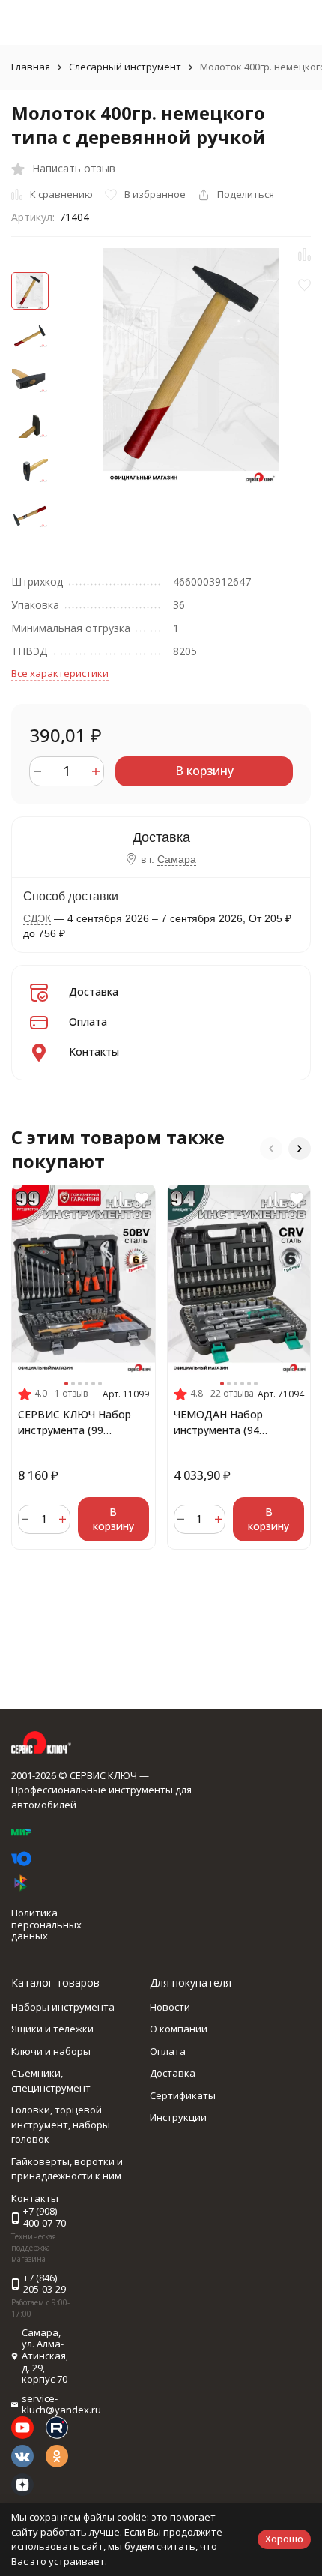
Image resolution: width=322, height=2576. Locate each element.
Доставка (94, 991)
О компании (179, 2029)
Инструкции (178, 2117)
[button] (271, 1149)
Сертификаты (183, 2095)
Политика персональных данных (46, 1924)
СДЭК (37, 918)
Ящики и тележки (52, 2029)
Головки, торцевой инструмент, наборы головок (61, 2124)
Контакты (94, 1051)
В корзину (204, 771)
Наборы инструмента (63, 2007)
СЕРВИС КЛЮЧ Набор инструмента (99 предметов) (75, 1423)
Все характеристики (60, 673)
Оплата (88, 1021)
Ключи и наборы (51, 2051)
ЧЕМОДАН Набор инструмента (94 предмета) (218, 1423)
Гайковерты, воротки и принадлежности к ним (67, 2169)
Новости (170, 2007)
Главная (31, 67)
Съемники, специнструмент (51, 2080)
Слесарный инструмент (125, 67)
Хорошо (284, 2539)
